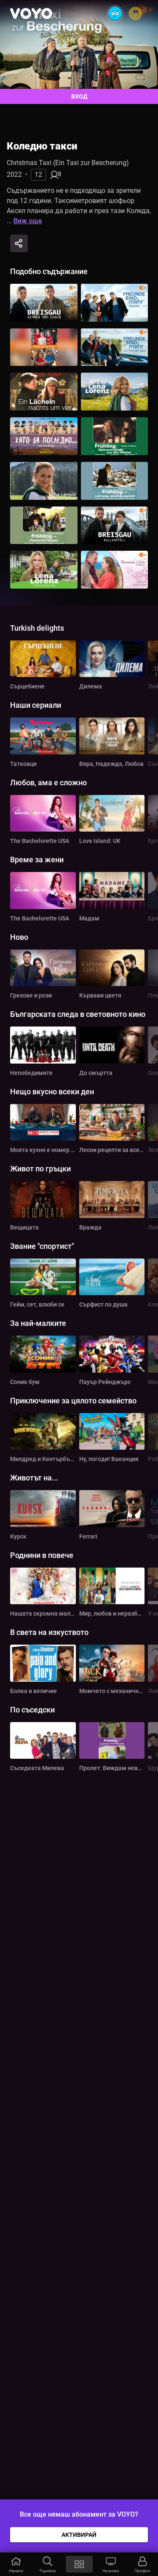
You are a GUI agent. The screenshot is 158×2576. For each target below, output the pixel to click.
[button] (16, 2564)
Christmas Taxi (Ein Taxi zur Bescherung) (68, 163)
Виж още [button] (28, 221)
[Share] (19, 243)
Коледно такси (42, 146)
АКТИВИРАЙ (79, 2535)
